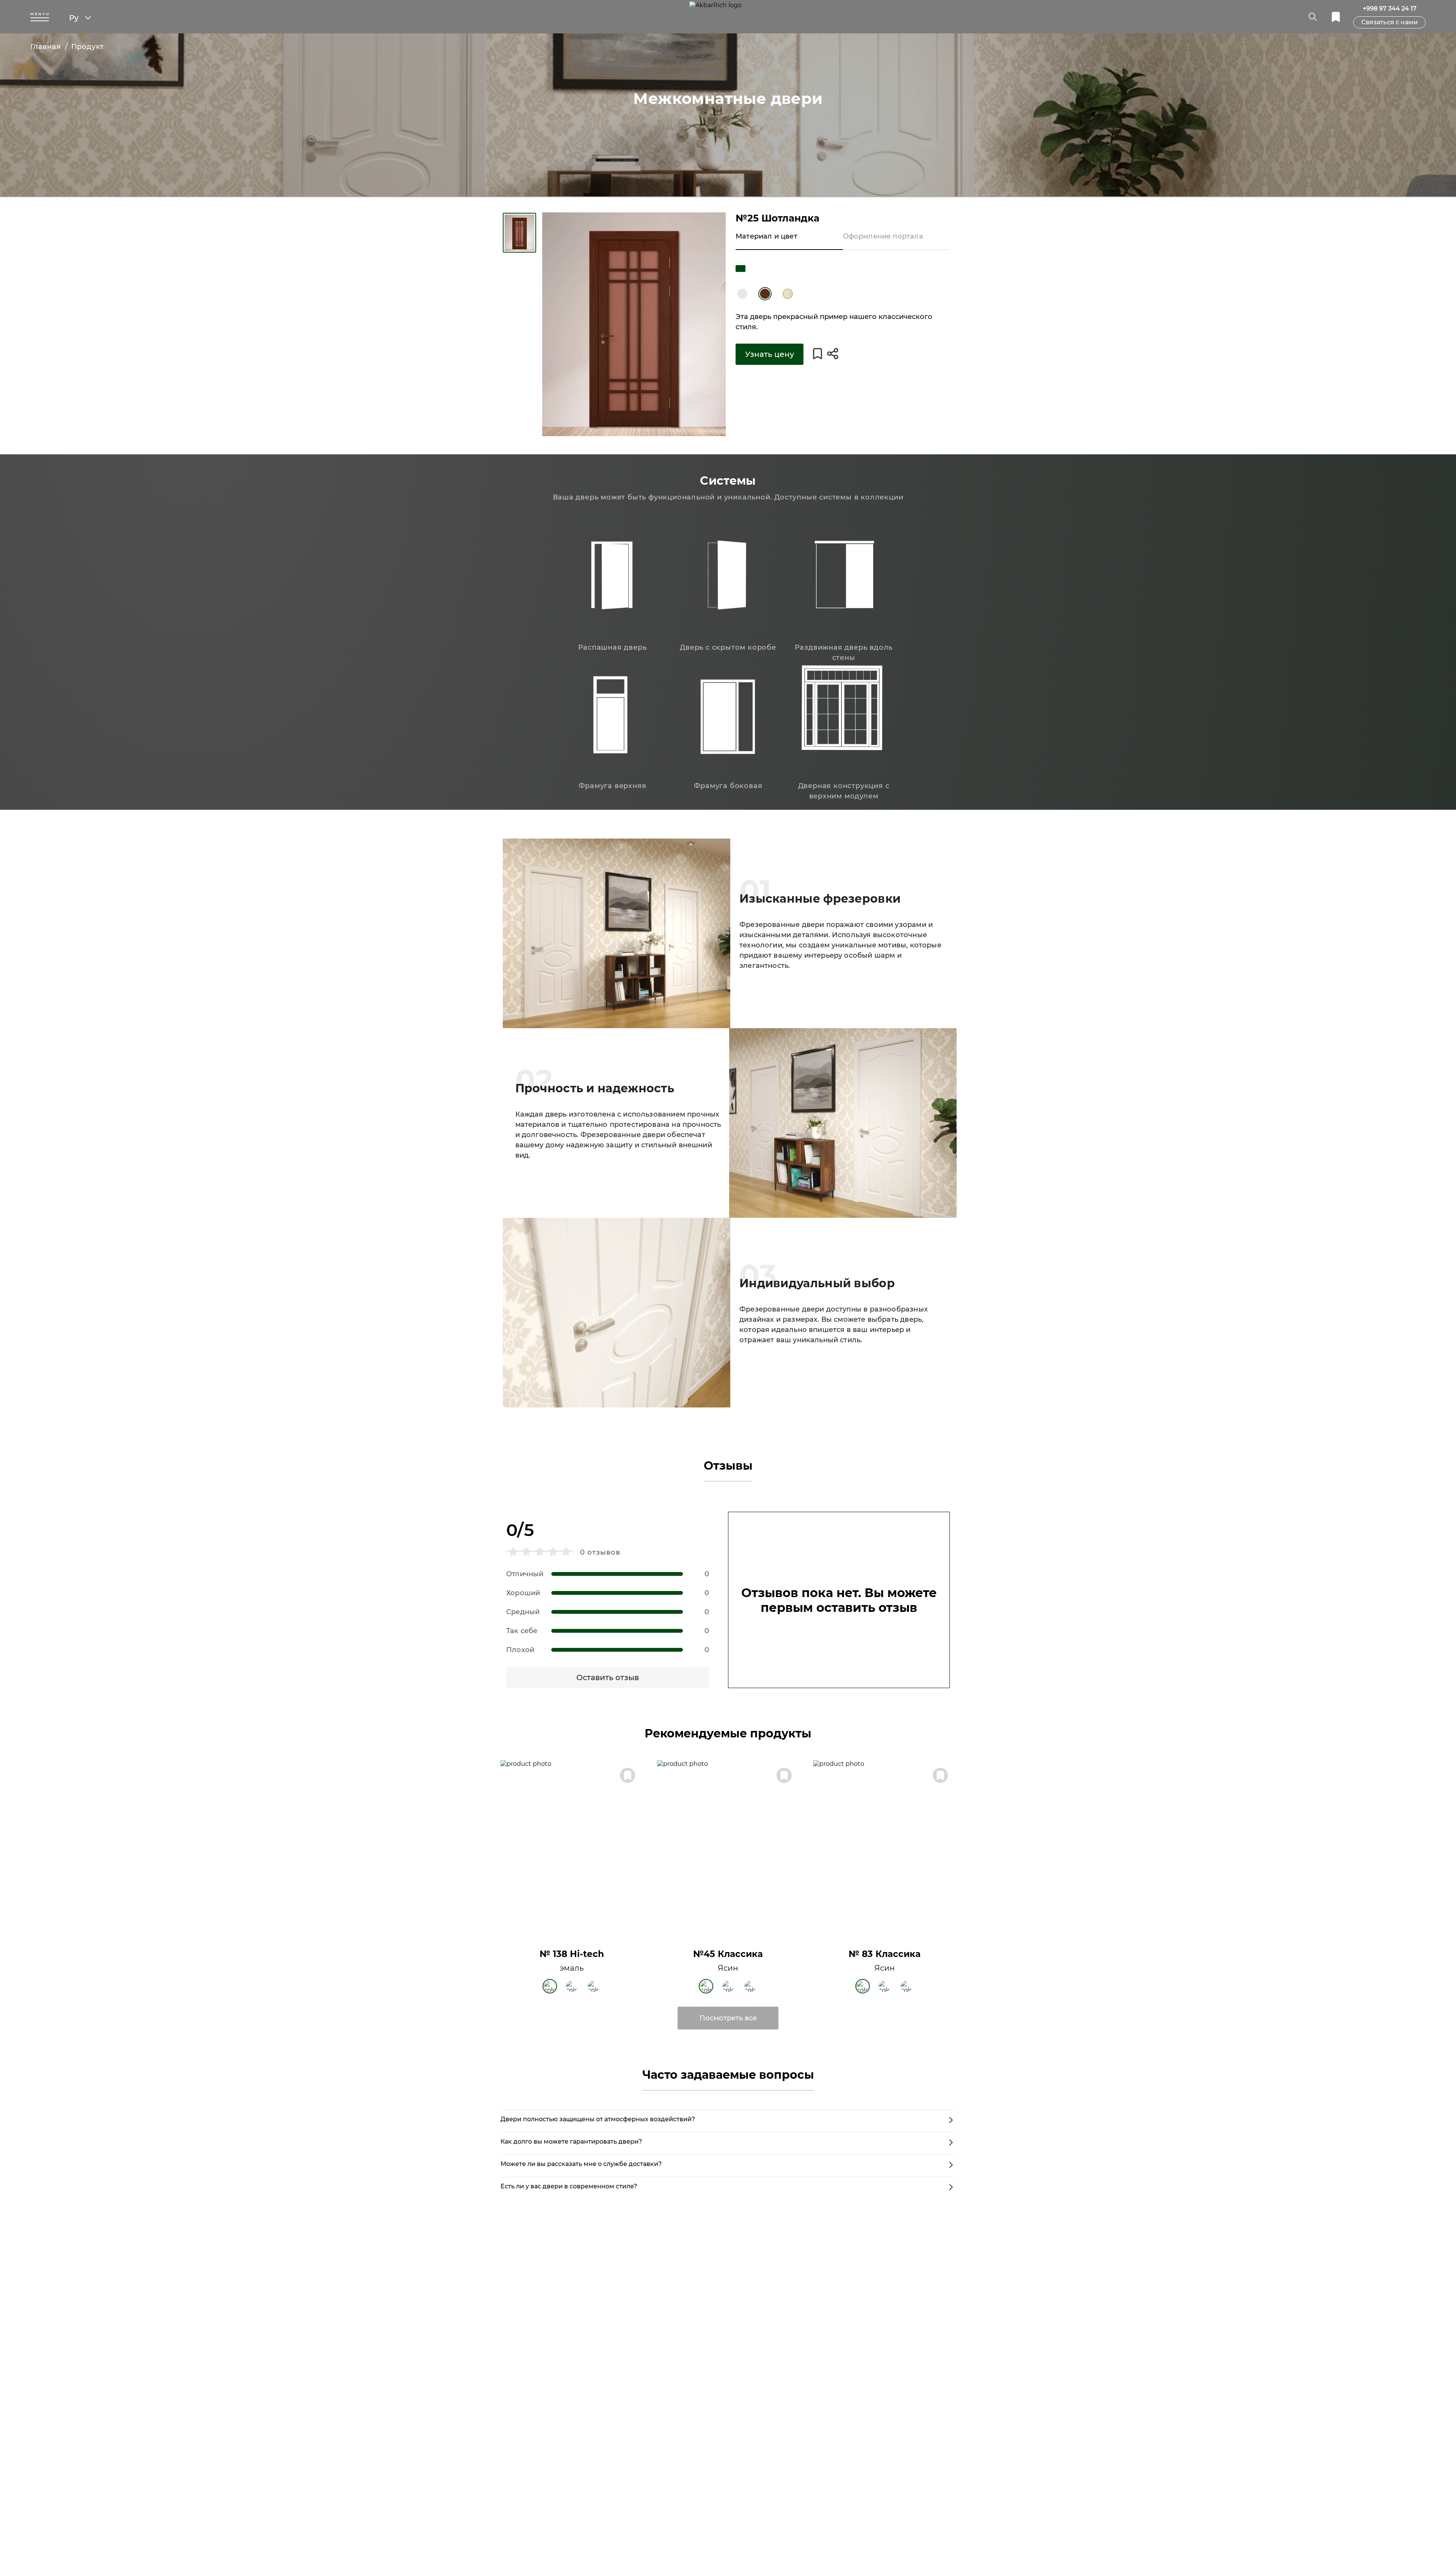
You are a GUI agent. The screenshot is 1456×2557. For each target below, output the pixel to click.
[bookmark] (1336, 17)
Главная (46, 47)
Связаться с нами (1389, 22)
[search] (1313, 17)
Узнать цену (770, 354)
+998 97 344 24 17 (1390, 9)
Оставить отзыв (608, 1677)
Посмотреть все (728, 2018)
